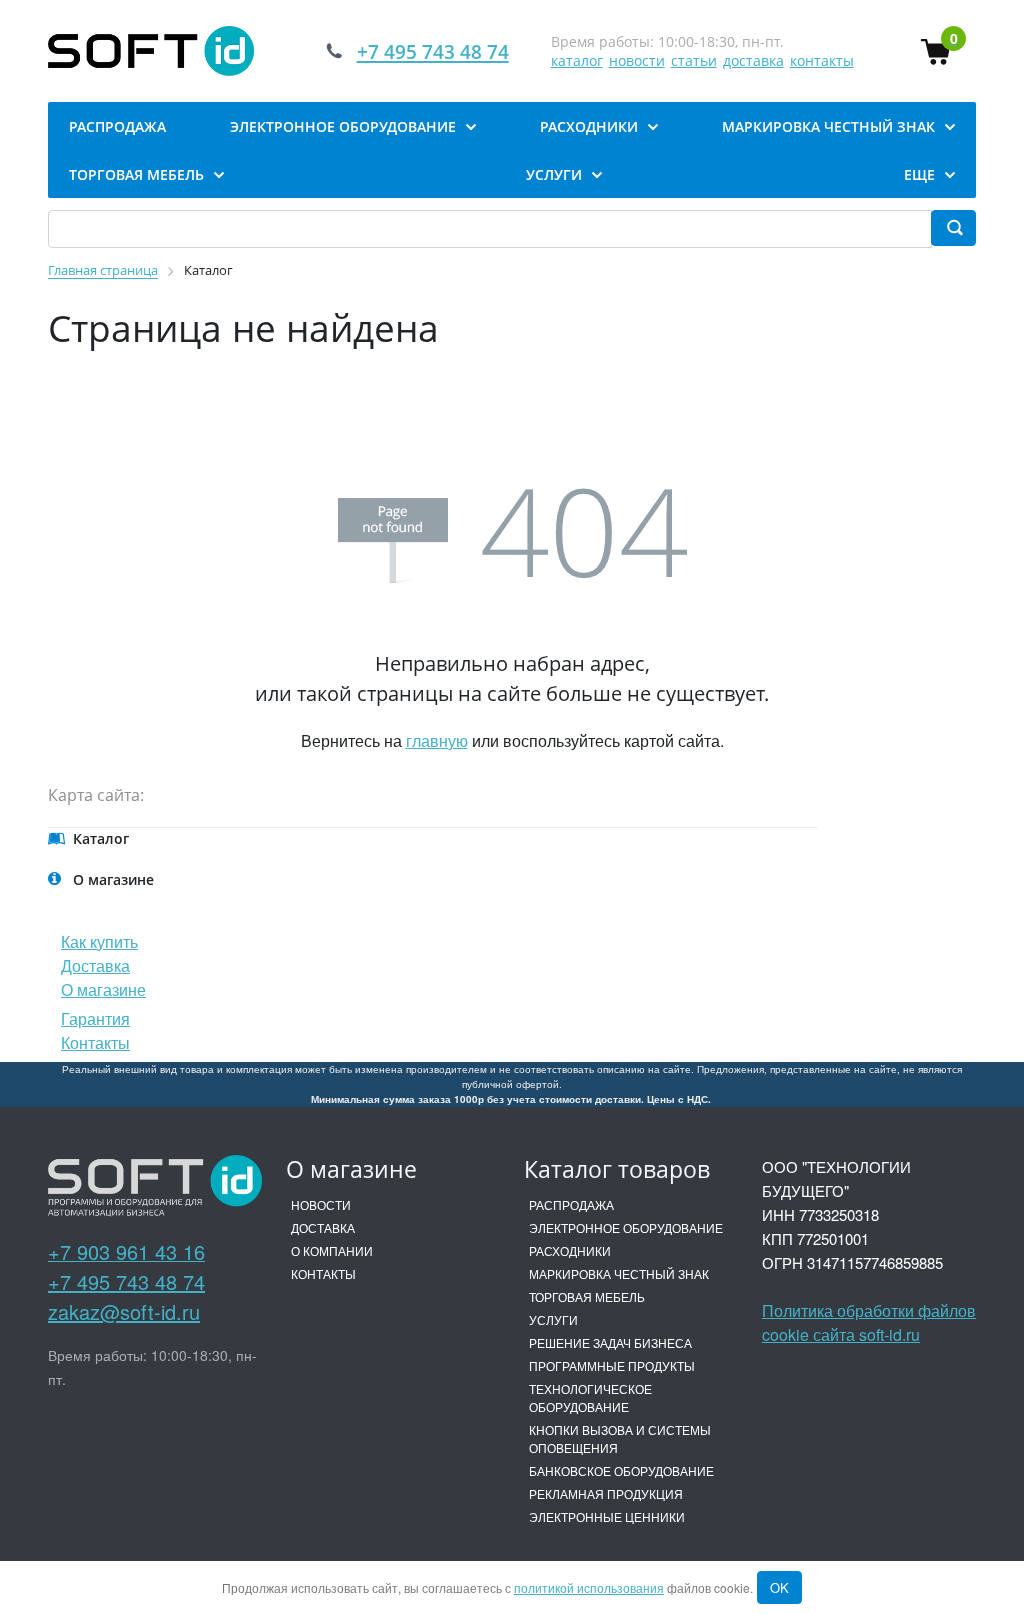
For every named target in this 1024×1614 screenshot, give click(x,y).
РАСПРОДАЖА (571, 1204)
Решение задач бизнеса (610, 1342)
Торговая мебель (587, 1296)
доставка (753, 60)
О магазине (103, 989)
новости (637, 60)
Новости (321, 1204)
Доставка (95, 965)
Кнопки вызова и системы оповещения (620, 1438)
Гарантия (95, 1018)
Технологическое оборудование (590, 1397)
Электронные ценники (607, 1516)
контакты (822, 60)
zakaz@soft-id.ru (124, 1311)
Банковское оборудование (621, 1470)
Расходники (570, 1250)
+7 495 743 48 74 (126, 1281)
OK (779, 1587)
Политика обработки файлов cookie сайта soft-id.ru (869, 1322)
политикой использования (589, 1587)
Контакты (95, 1042)
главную (437, 740)
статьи (694, 60)
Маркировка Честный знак (619, 1273)
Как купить (99, 941)
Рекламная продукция (606, 1493)
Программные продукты (612, 1365)
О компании (332, 1250)
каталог (577, 60)
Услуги (553, 1319)
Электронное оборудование (626, 1227)
